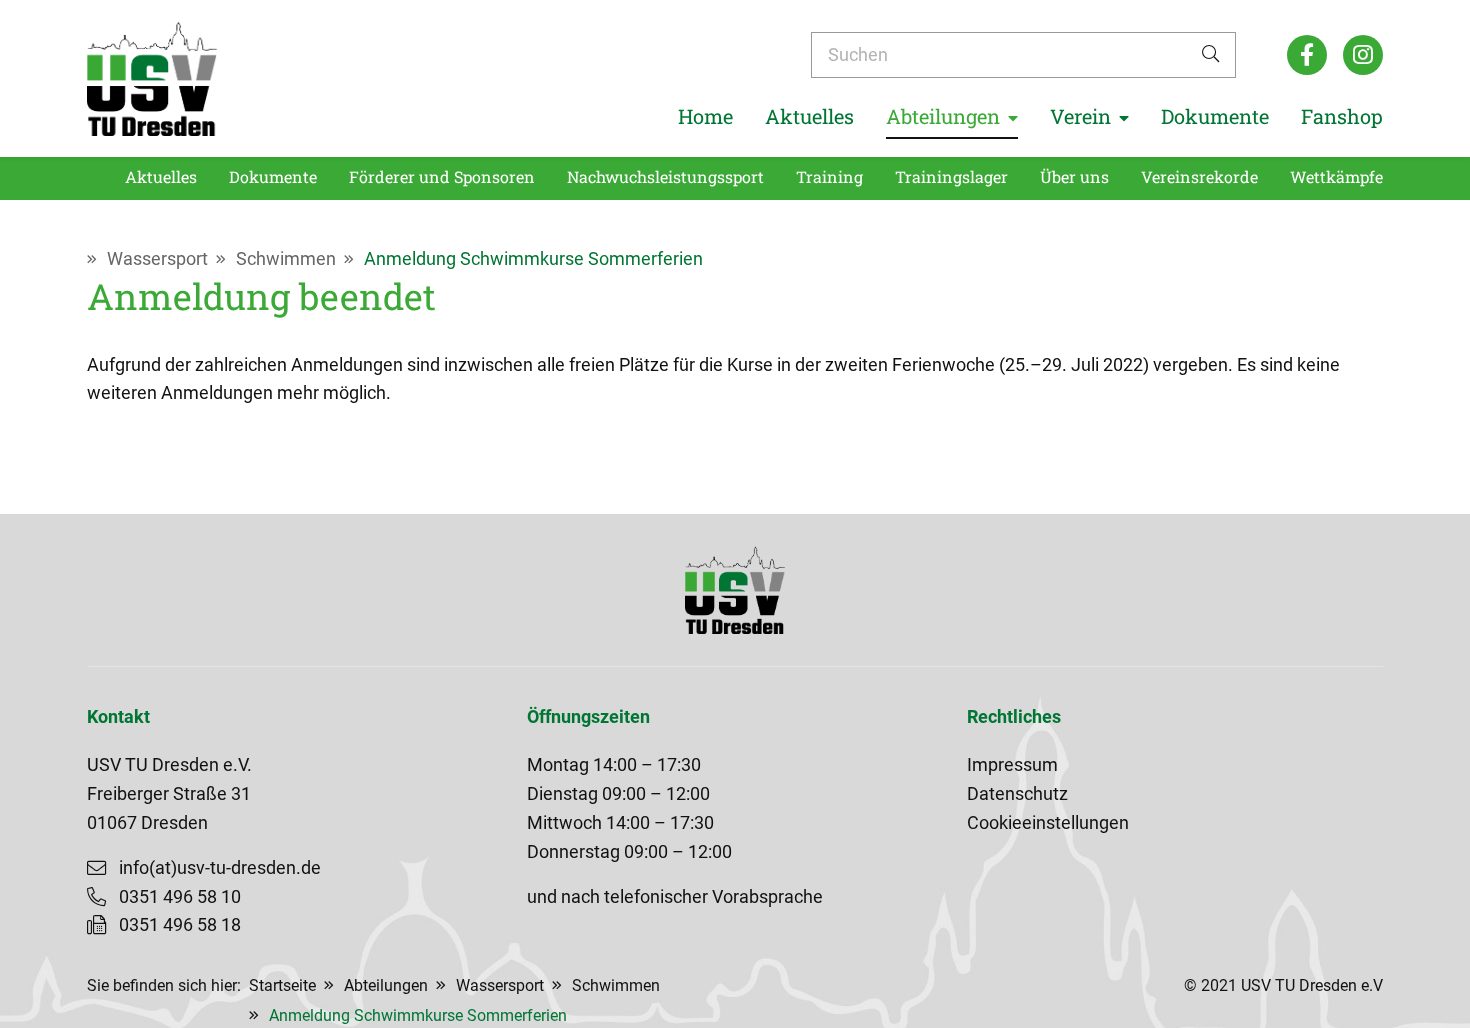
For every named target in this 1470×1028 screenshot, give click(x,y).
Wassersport (157, 259)
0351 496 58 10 (180, 897)
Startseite (282, 985)
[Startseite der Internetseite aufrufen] (152, 78)
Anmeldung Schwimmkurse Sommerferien (533, 259)
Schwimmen (286, 259)
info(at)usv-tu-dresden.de (220, 868)
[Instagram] (1363, 55)
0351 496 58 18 (180, 925)
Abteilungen (386, 985)
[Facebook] (1307, 55)
